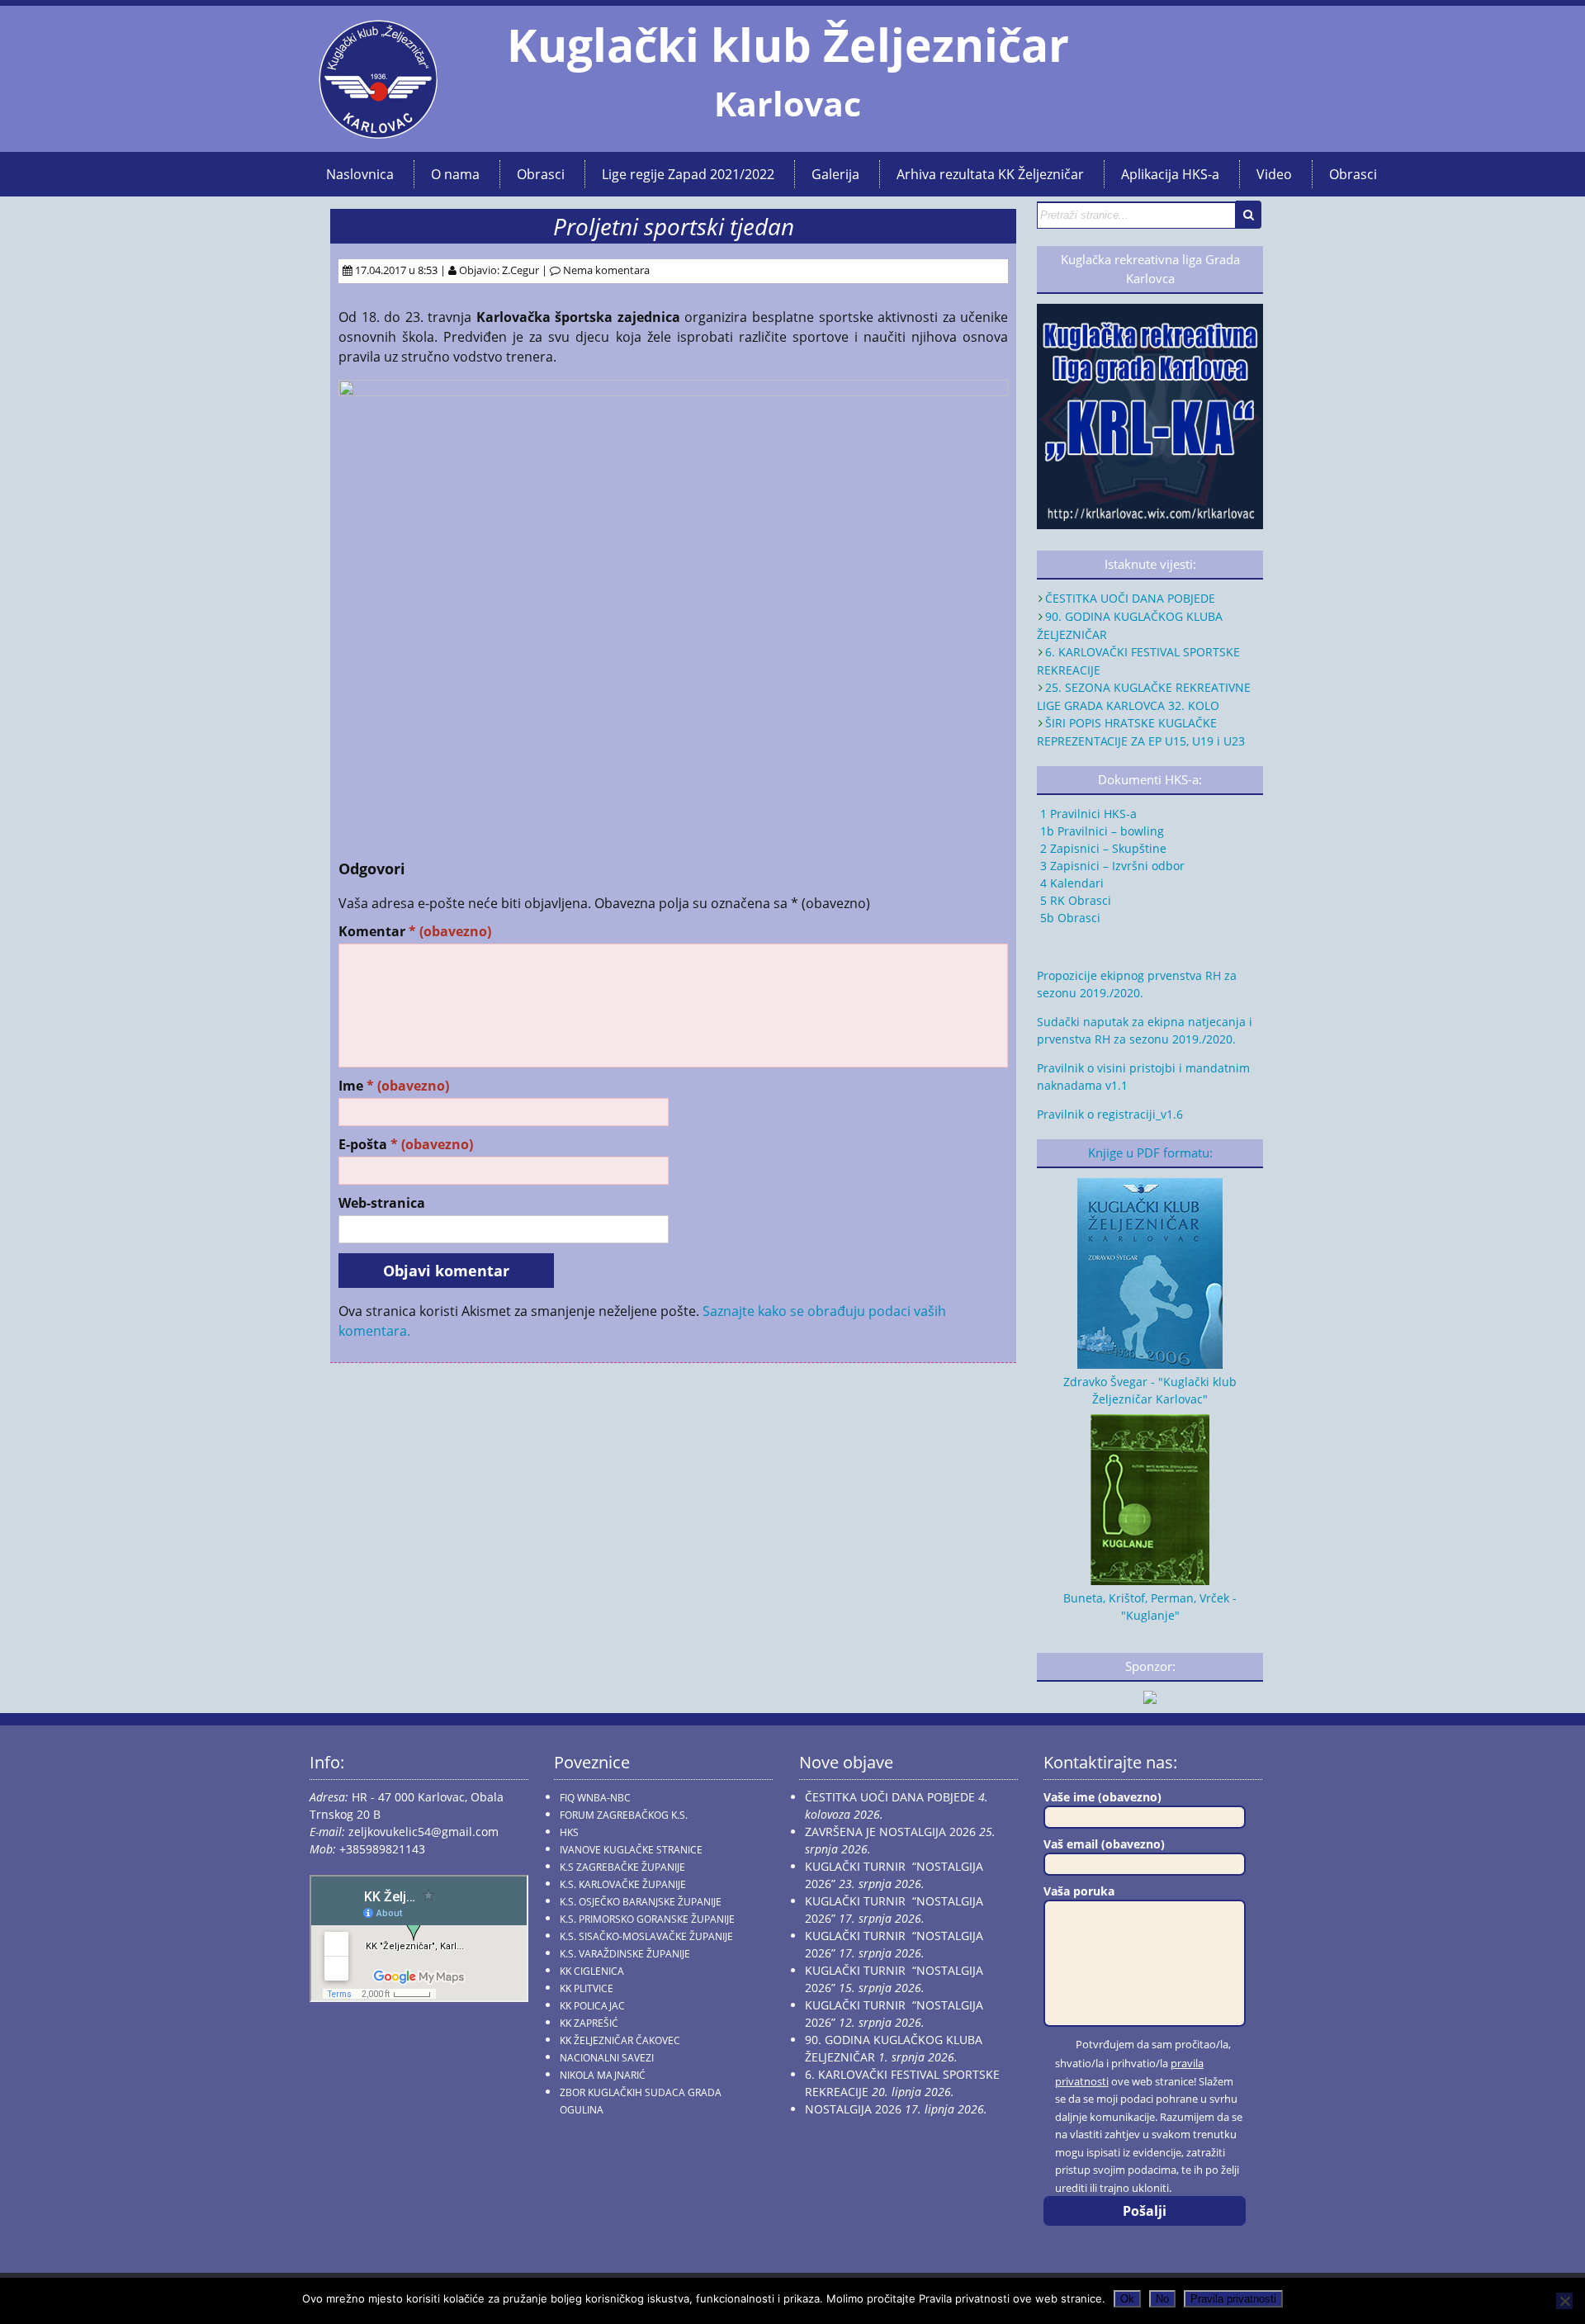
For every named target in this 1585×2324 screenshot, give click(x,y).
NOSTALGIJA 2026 (853, 2109)
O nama (455, 174)
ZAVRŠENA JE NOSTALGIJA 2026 (890, 1832)
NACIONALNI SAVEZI (607, 2058)
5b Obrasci (1069, 918)
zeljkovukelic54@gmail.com (423, 1832)
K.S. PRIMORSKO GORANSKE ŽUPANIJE (647, 1919)
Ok (1127, 2299)
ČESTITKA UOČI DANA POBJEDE (1130, 598)
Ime (394, 1086)
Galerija (835, 174)
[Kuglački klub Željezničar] (378, 132)
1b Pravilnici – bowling (1100, 831)
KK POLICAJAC (592, 2006)
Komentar (415, 932)
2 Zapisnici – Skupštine (1102, 848)
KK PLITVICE (587, 1988)
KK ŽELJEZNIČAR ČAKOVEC (620, 2040)
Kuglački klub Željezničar (788, 45)
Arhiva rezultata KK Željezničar (990, 174)
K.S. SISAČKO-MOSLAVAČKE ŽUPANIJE (646, 1936)
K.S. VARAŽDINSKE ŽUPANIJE (625, 1954)
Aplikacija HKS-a (1170, 174)
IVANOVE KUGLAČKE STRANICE (631, 1850)
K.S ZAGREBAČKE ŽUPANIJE (622, 1867)
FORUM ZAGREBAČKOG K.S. (624, 1815)
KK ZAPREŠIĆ (589, 2023)
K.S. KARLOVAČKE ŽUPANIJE (623, 1884)
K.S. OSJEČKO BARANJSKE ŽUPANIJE (641, 1902)
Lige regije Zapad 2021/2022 (688, 174)
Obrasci (541, 174)
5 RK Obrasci (1074, 900)
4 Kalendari (1070, 883)
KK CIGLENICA (592, 1971)
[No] (1564, 2301)
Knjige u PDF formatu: (1150, 1153)
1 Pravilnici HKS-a (1087, 814)
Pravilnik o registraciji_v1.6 (1110, 1114)
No (1162, 2299)
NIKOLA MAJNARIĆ (603, 2075)
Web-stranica (382, 1203)
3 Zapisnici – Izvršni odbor (1111, 866)
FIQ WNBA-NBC (595, 1798)
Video (1274, 174)
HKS (569, 1832)
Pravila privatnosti (1233, 2299)
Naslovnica (360, 174)
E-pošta (406, 1145)
